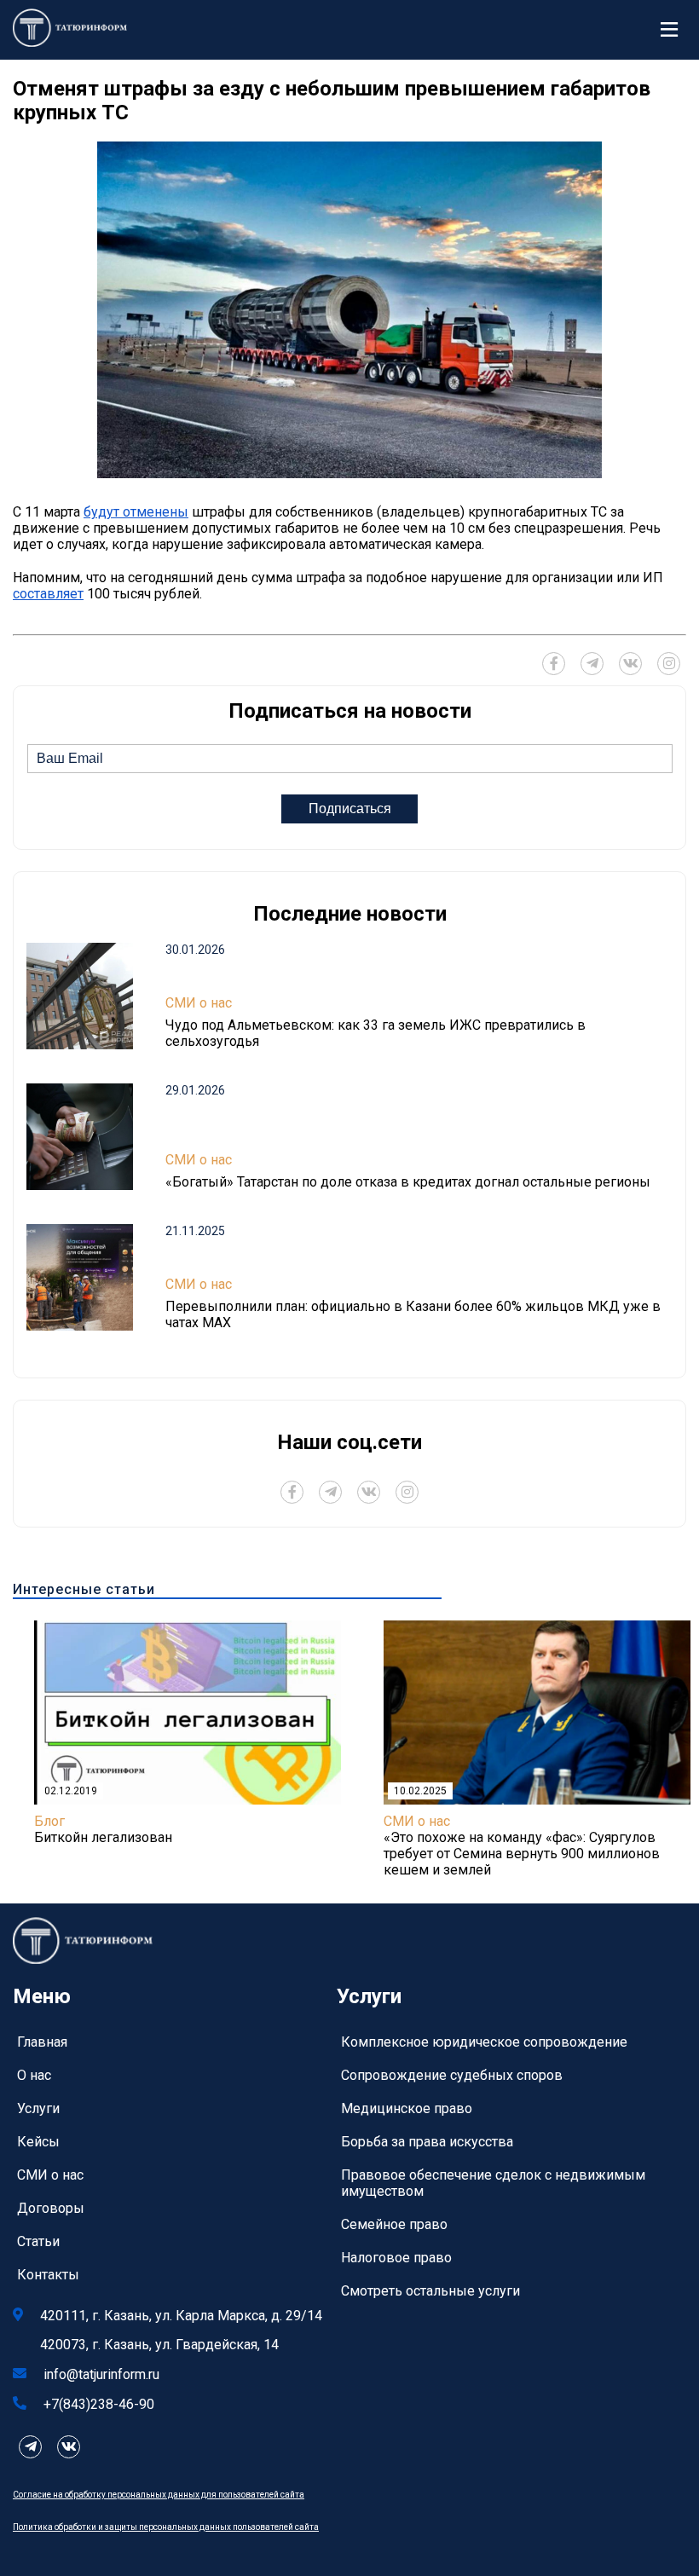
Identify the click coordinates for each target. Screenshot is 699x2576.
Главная (42, 2042)
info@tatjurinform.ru (101, 2374)
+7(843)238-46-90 (99, 2404)
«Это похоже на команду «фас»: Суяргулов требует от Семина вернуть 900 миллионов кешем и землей (522, 1854)
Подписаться (350, 809)
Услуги (38, 2108)
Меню (673, 30)
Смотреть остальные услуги (430, 2291)
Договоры (51, 2208)
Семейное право (394, 2224)
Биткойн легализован (103, 1837)
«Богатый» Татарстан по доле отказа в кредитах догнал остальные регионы (408, 1182)
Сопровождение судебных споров (452, 2075)
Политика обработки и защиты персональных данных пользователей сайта (166, 2527)
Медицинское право (407, 2108)
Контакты (48, 2275)
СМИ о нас (199, 1003)
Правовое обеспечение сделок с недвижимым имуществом (493, 2183)
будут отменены (136, 512)
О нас (34, 2075)
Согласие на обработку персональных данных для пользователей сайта (159, 2495)
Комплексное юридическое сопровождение (484, 2042)
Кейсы (38, 2142)
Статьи (38, 2241)
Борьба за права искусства (427, 2142)
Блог (49, 1821)
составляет (48, 594)
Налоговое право (396, 2258)
